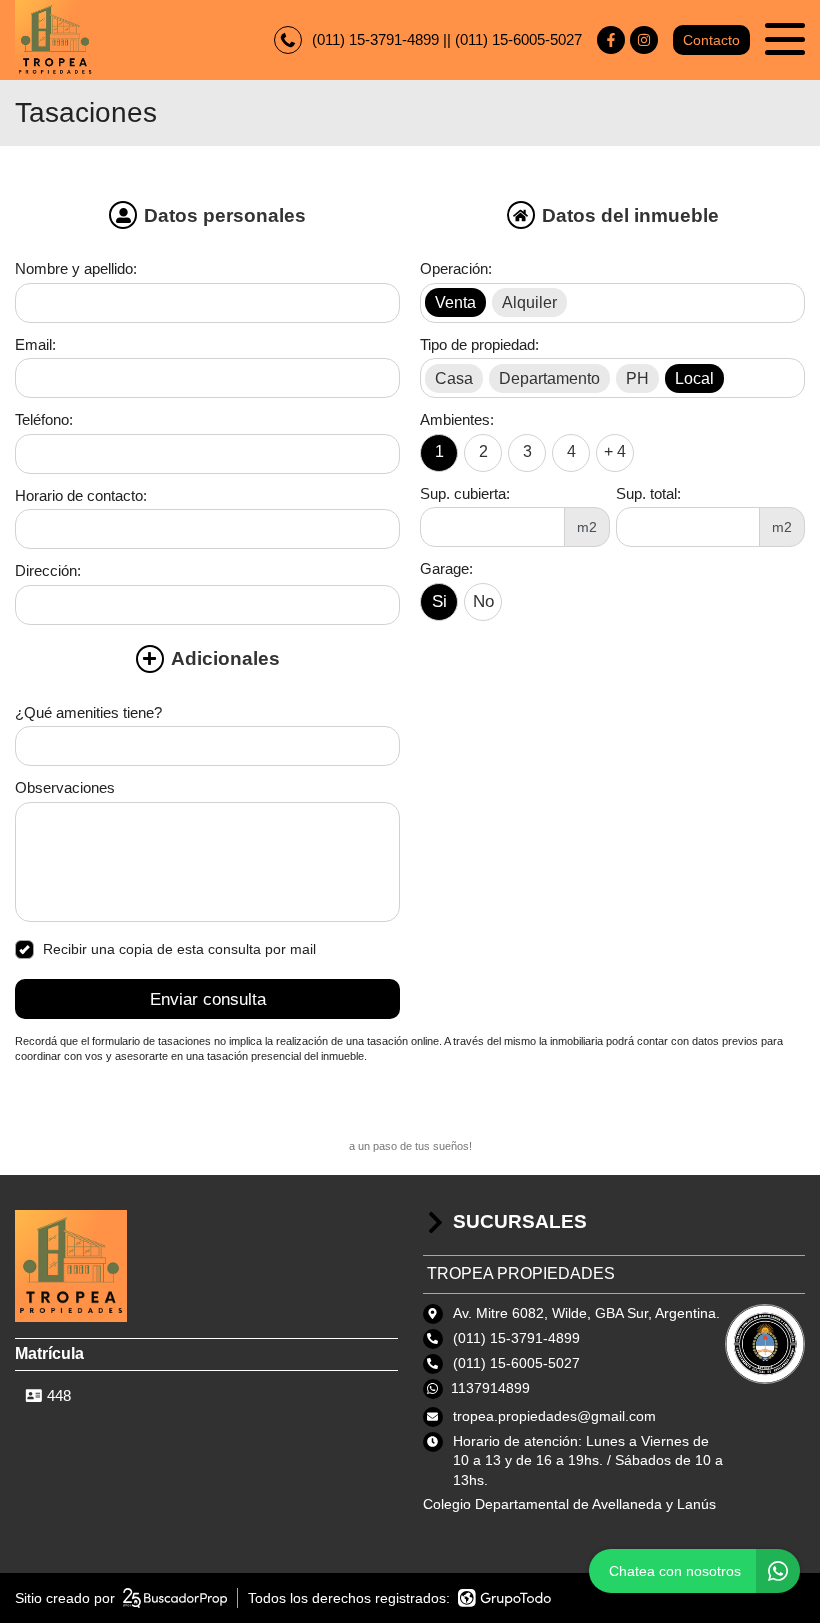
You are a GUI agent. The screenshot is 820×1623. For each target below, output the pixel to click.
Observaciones (65, 787)
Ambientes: (457, 419)
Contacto (711, 40)
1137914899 (490, 1388)
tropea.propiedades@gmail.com (554, 1416)
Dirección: (48, 570)
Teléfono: (44, 419)
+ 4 (615, 451)
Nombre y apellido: (76, 268)
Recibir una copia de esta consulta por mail (179, 949)
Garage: (446, 568)
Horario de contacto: (81, 495)
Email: (35, 344)
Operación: (456, 268)
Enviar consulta (208, 999)
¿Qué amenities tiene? (88, 712)
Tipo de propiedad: (479, 344)
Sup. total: (648, 493)
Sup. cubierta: (465, 493)
